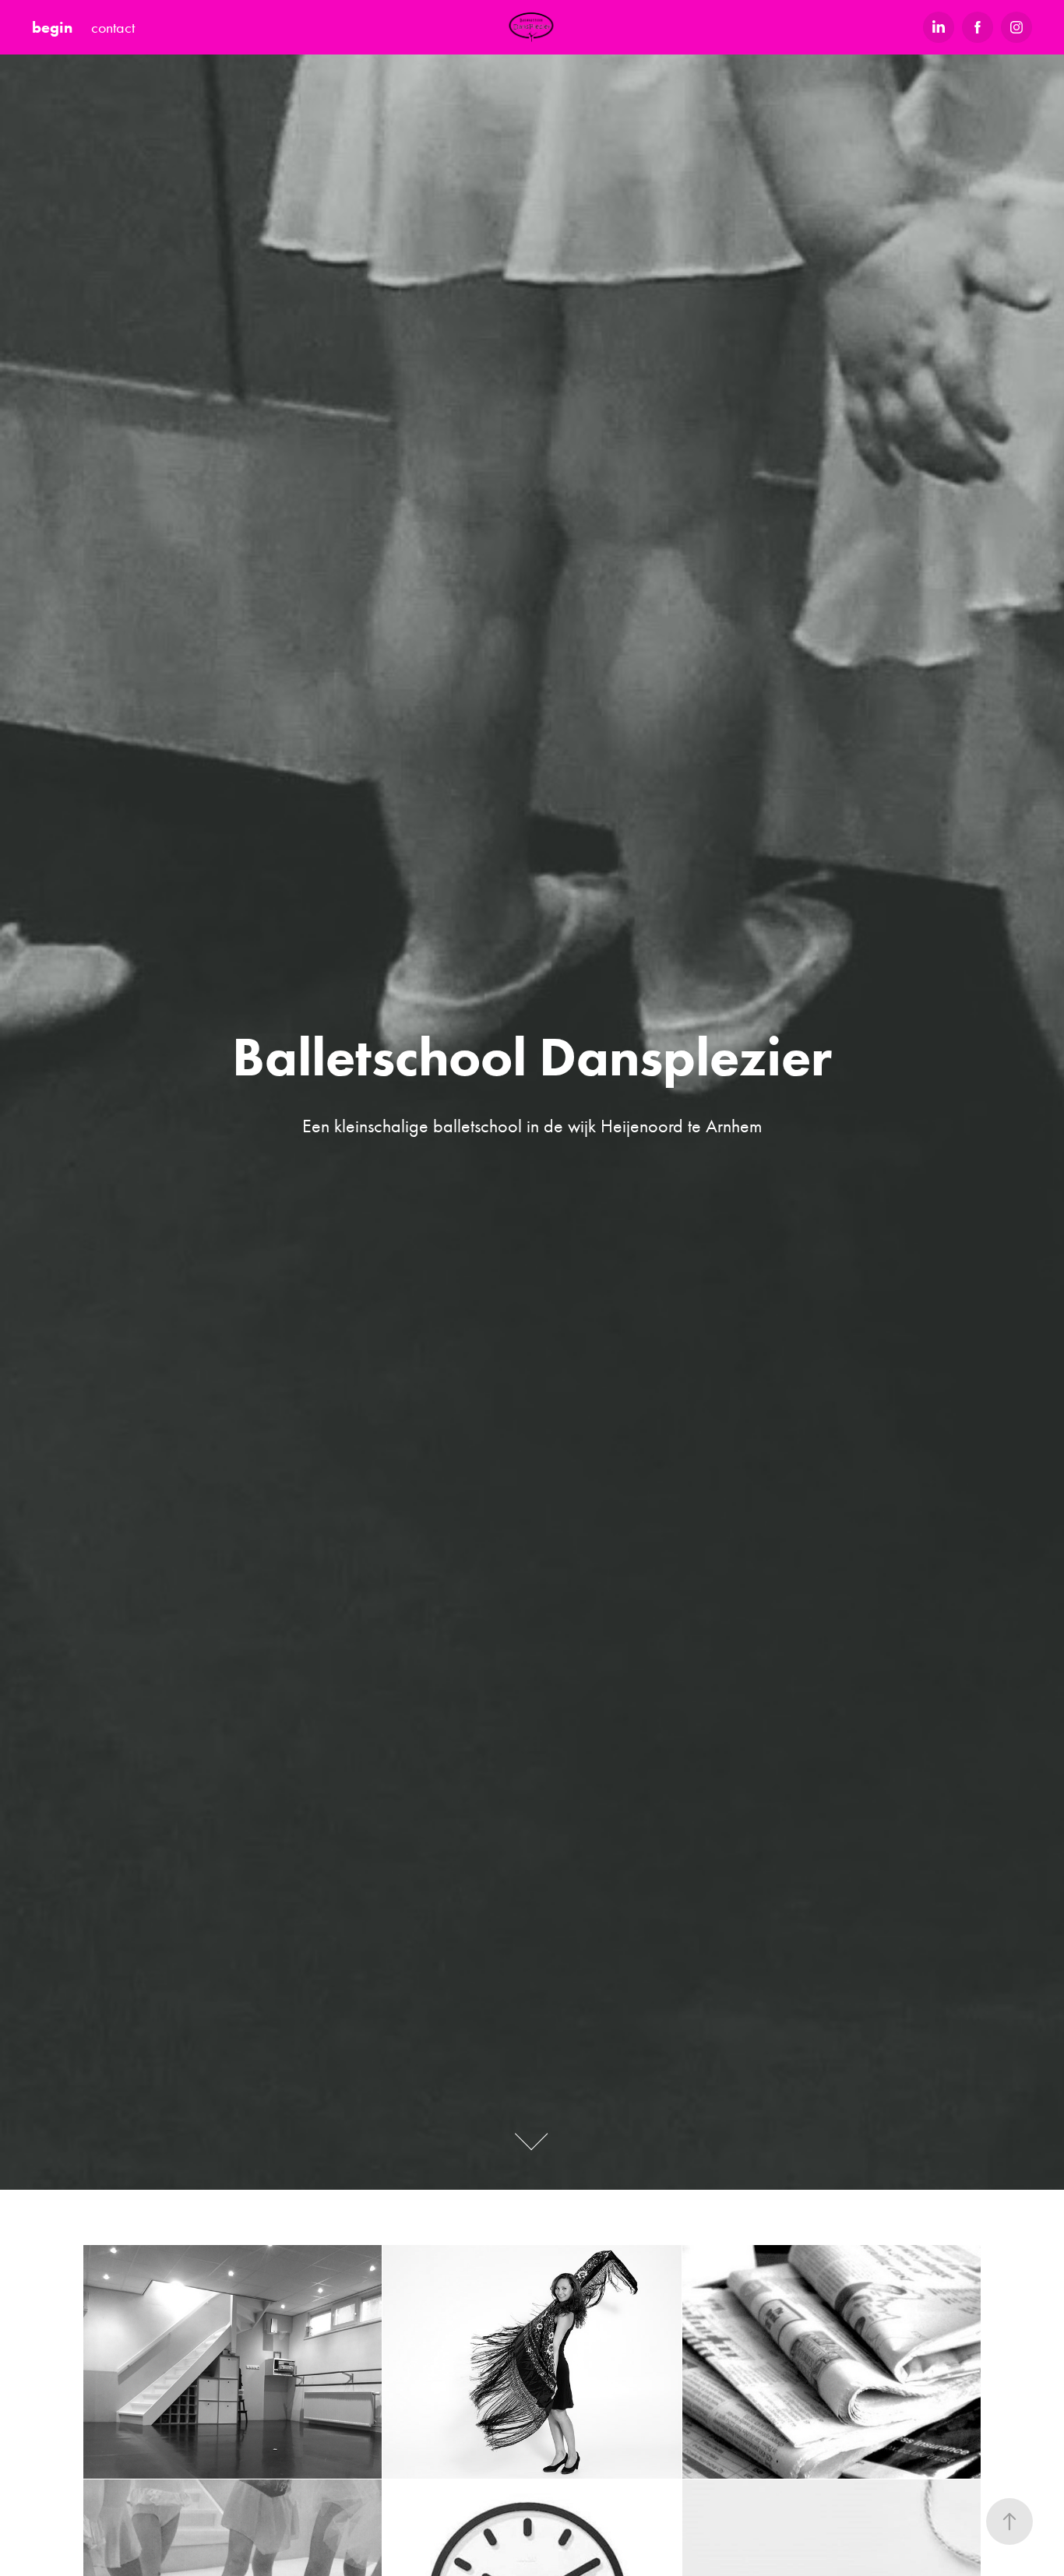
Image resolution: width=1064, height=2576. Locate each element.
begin (52, 27)
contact (113, 27)
